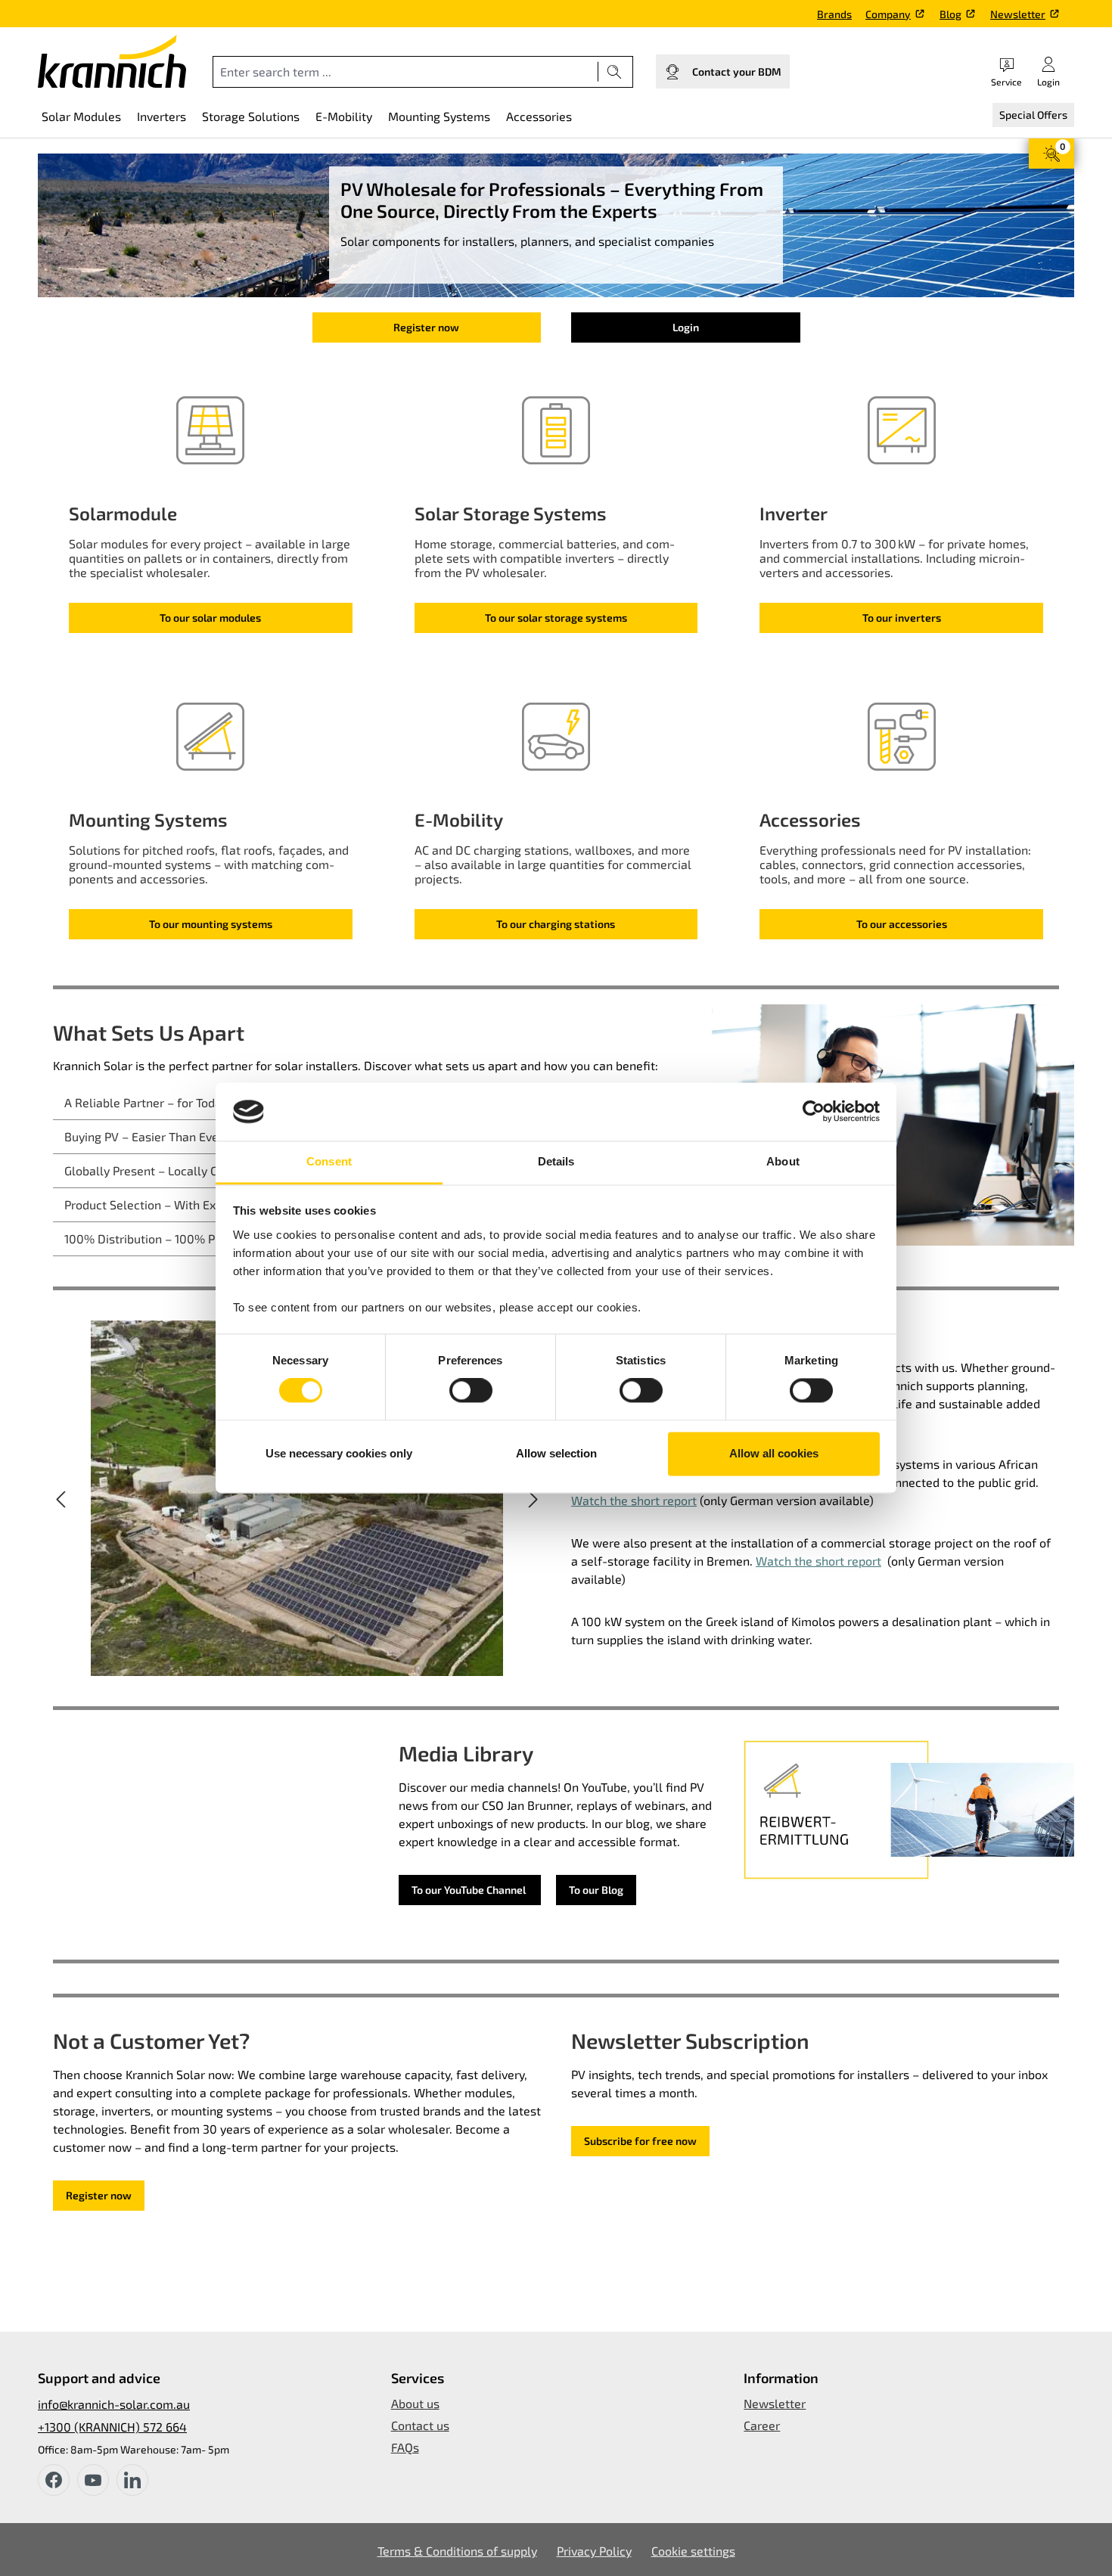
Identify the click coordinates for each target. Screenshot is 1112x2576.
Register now (426, 327)
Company (888, 14)
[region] (297, 1498)
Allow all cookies (774, 1453)
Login (686, 327)
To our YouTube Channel (470, 1890)
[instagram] (132, 2480)
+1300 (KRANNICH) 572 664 (112, 2427)
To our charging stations (556, 924)
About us (415, 2403)
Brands (834, 14)
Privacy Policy (594, 2551)
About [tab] (783, 1161)
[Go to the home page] (112, 61)
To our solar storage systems (556, 618)
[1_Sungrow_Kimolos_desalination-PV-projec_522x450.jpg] (297, 1498)
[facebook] (54, 2480)
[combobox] (405, 72)
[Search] (615, 72)
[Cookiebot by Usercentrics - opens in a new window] (814, 1112)
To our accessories (902, 924)
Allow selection (556, 1453)
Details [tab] (556, 1161)
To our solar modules (210, 618)
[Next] (533, 1498)
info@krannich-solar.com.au (114, 2404)
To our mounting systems (211, 924)
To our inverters (902, 618)
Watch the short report (634, 1500)
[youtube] (93, 2480)
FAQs (405, 2447)
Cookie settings (693, 2551)
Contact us (420, 2425)
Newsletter (1018, 14)
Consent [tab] (329, 1161)
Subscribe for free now (640, 2141)
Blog (950, 14)
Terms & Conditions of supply (457, 2551)
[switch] (471, 1391)
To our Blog (596, 1890)
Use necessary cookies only (339, 1453)
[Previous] (61, 1498)
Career (762, 2425)
